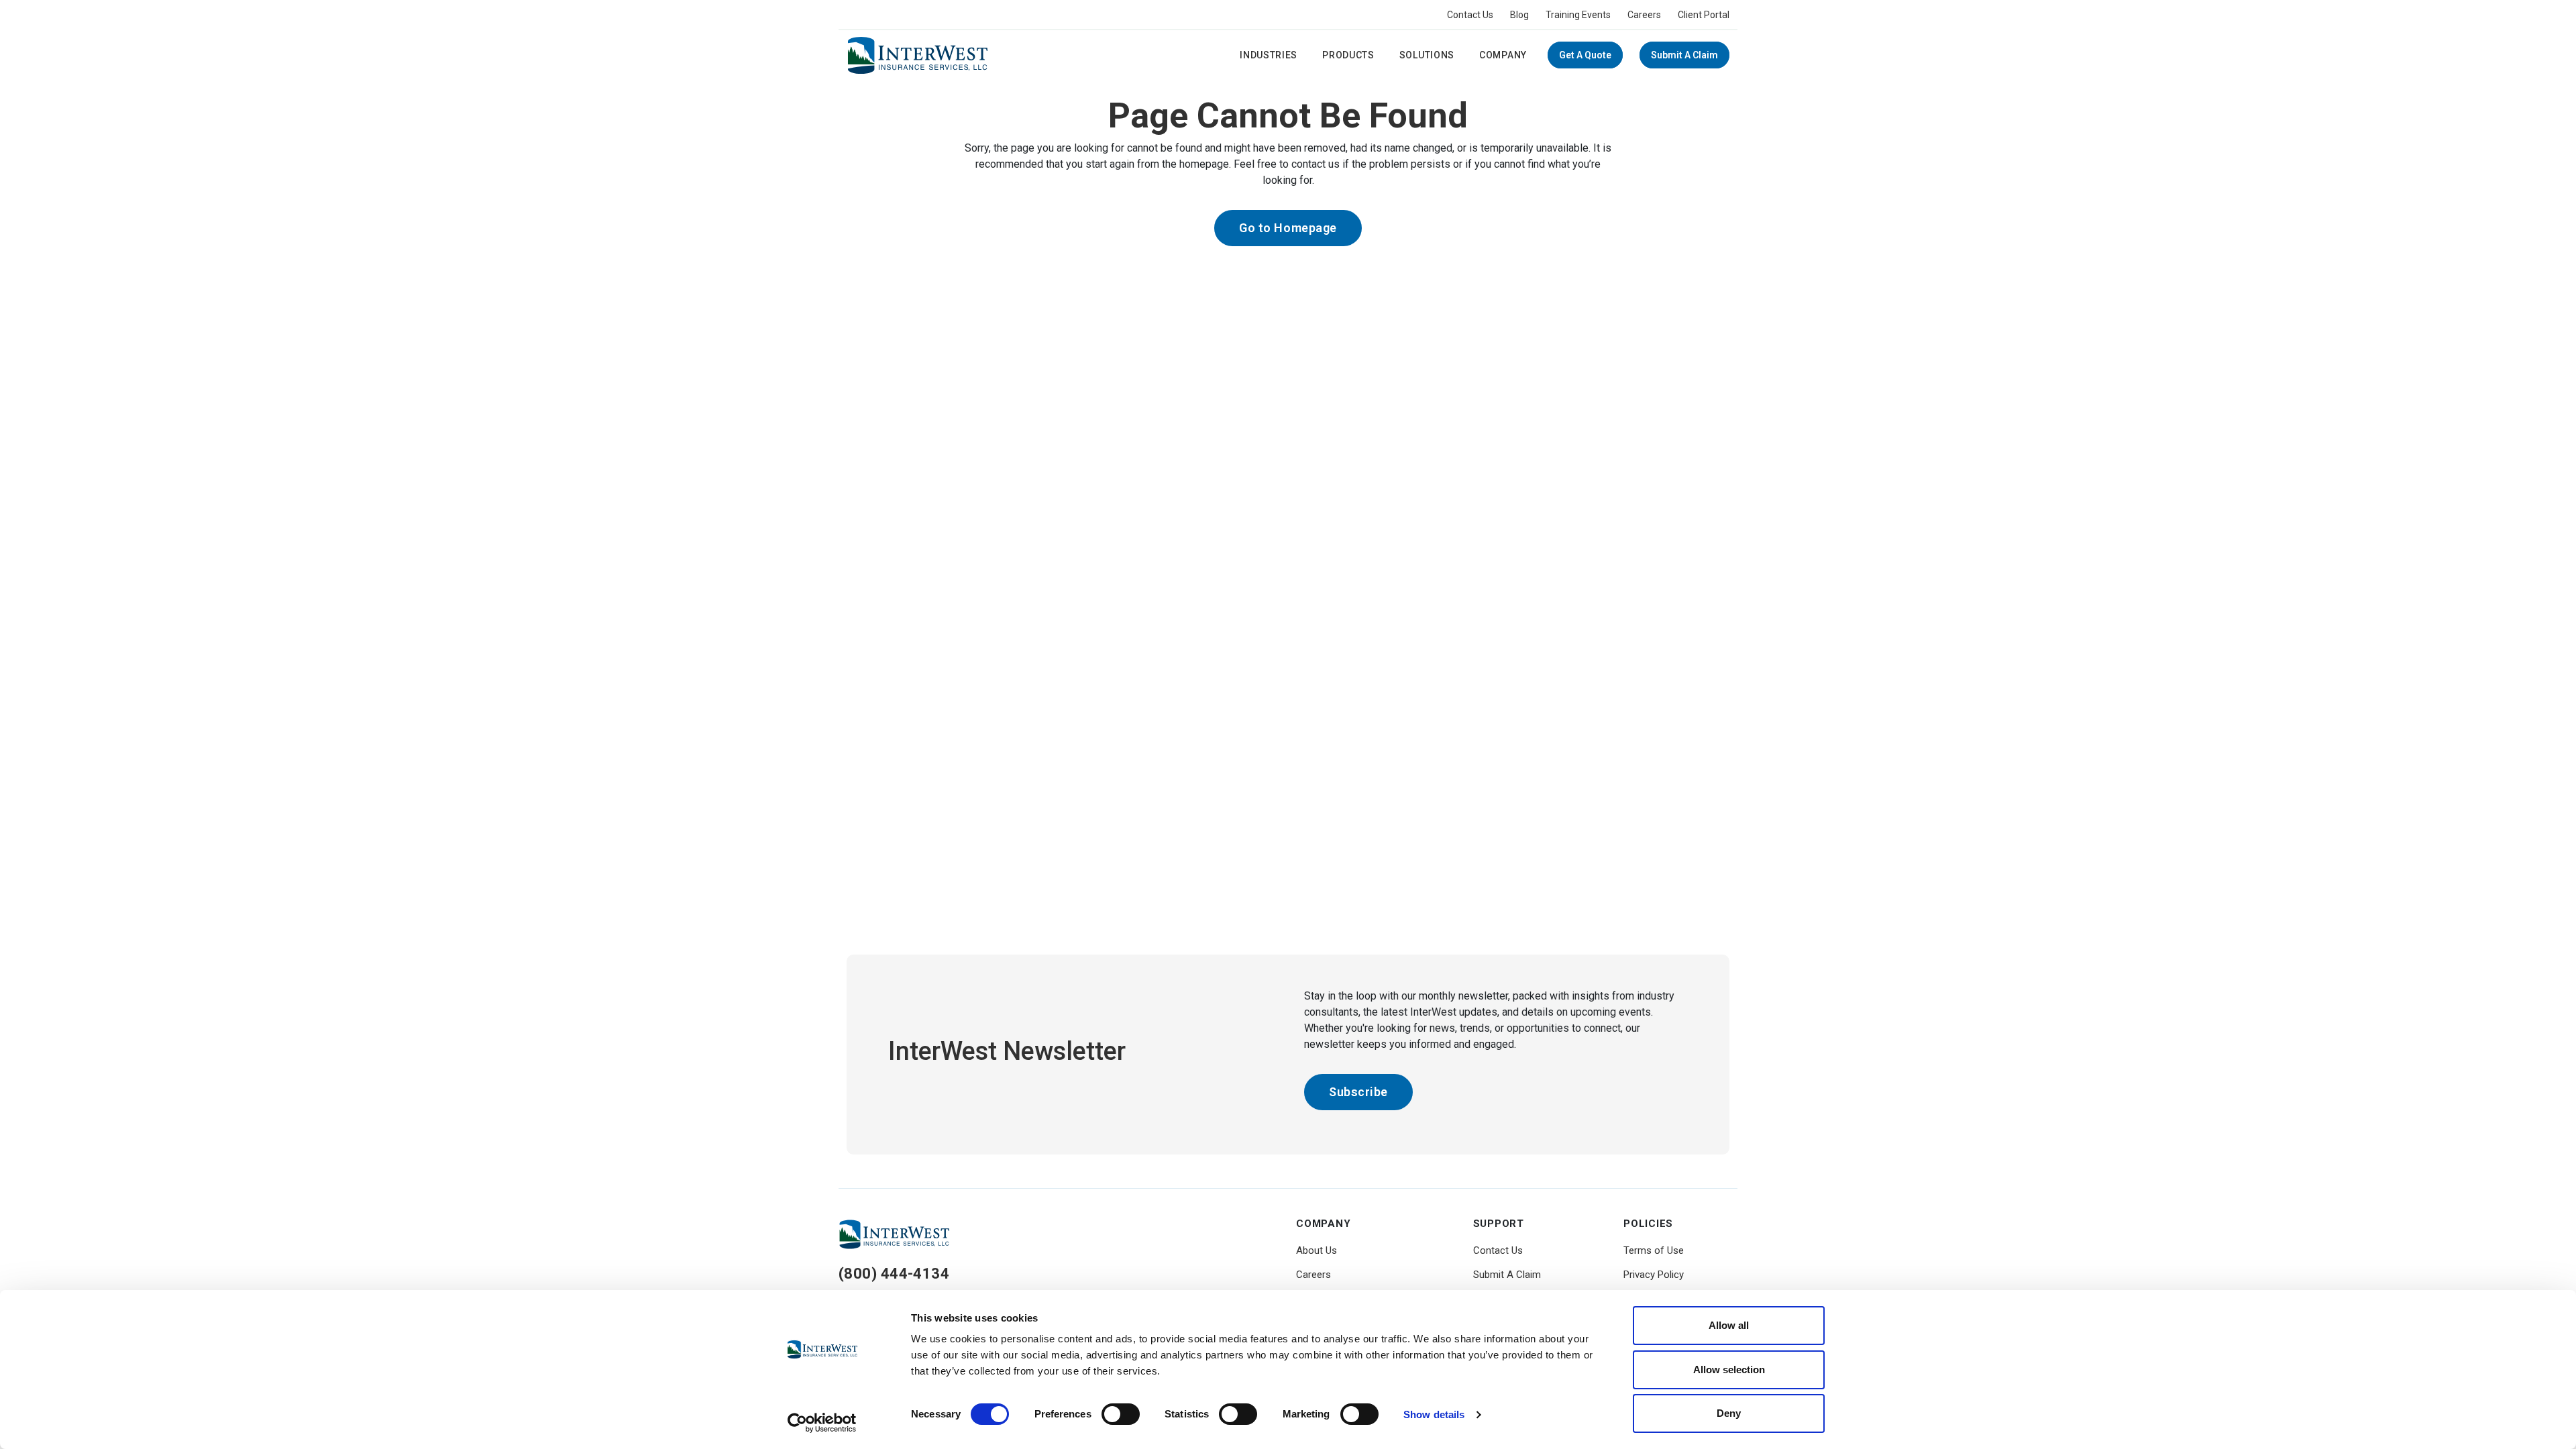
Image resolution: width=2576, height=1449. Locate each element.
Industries (1269, 55)
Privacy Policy (1654, 1275)
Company (1503, 55)
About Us (1317, 1250)
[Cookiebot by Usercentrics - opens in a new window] (822, 1423)
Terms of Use (1654, 1250)
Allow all (1729, 1325)
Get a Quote (1585, 55)
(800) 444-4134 (894, 1274)
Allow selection (1729, 1370)
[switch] (1121, 1414)
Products (1348, 55)
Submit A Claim (1684, 55)
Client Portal (1704, 15)
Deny (1729, 1413)
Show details (1434, 1414)
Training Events (1578, 15)
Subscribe (1358, 1092)
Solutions (1427, 55)
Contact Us (1470, 15)
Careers (1644, 15)
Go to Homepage (1288, 228)
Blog (1519, 15)
